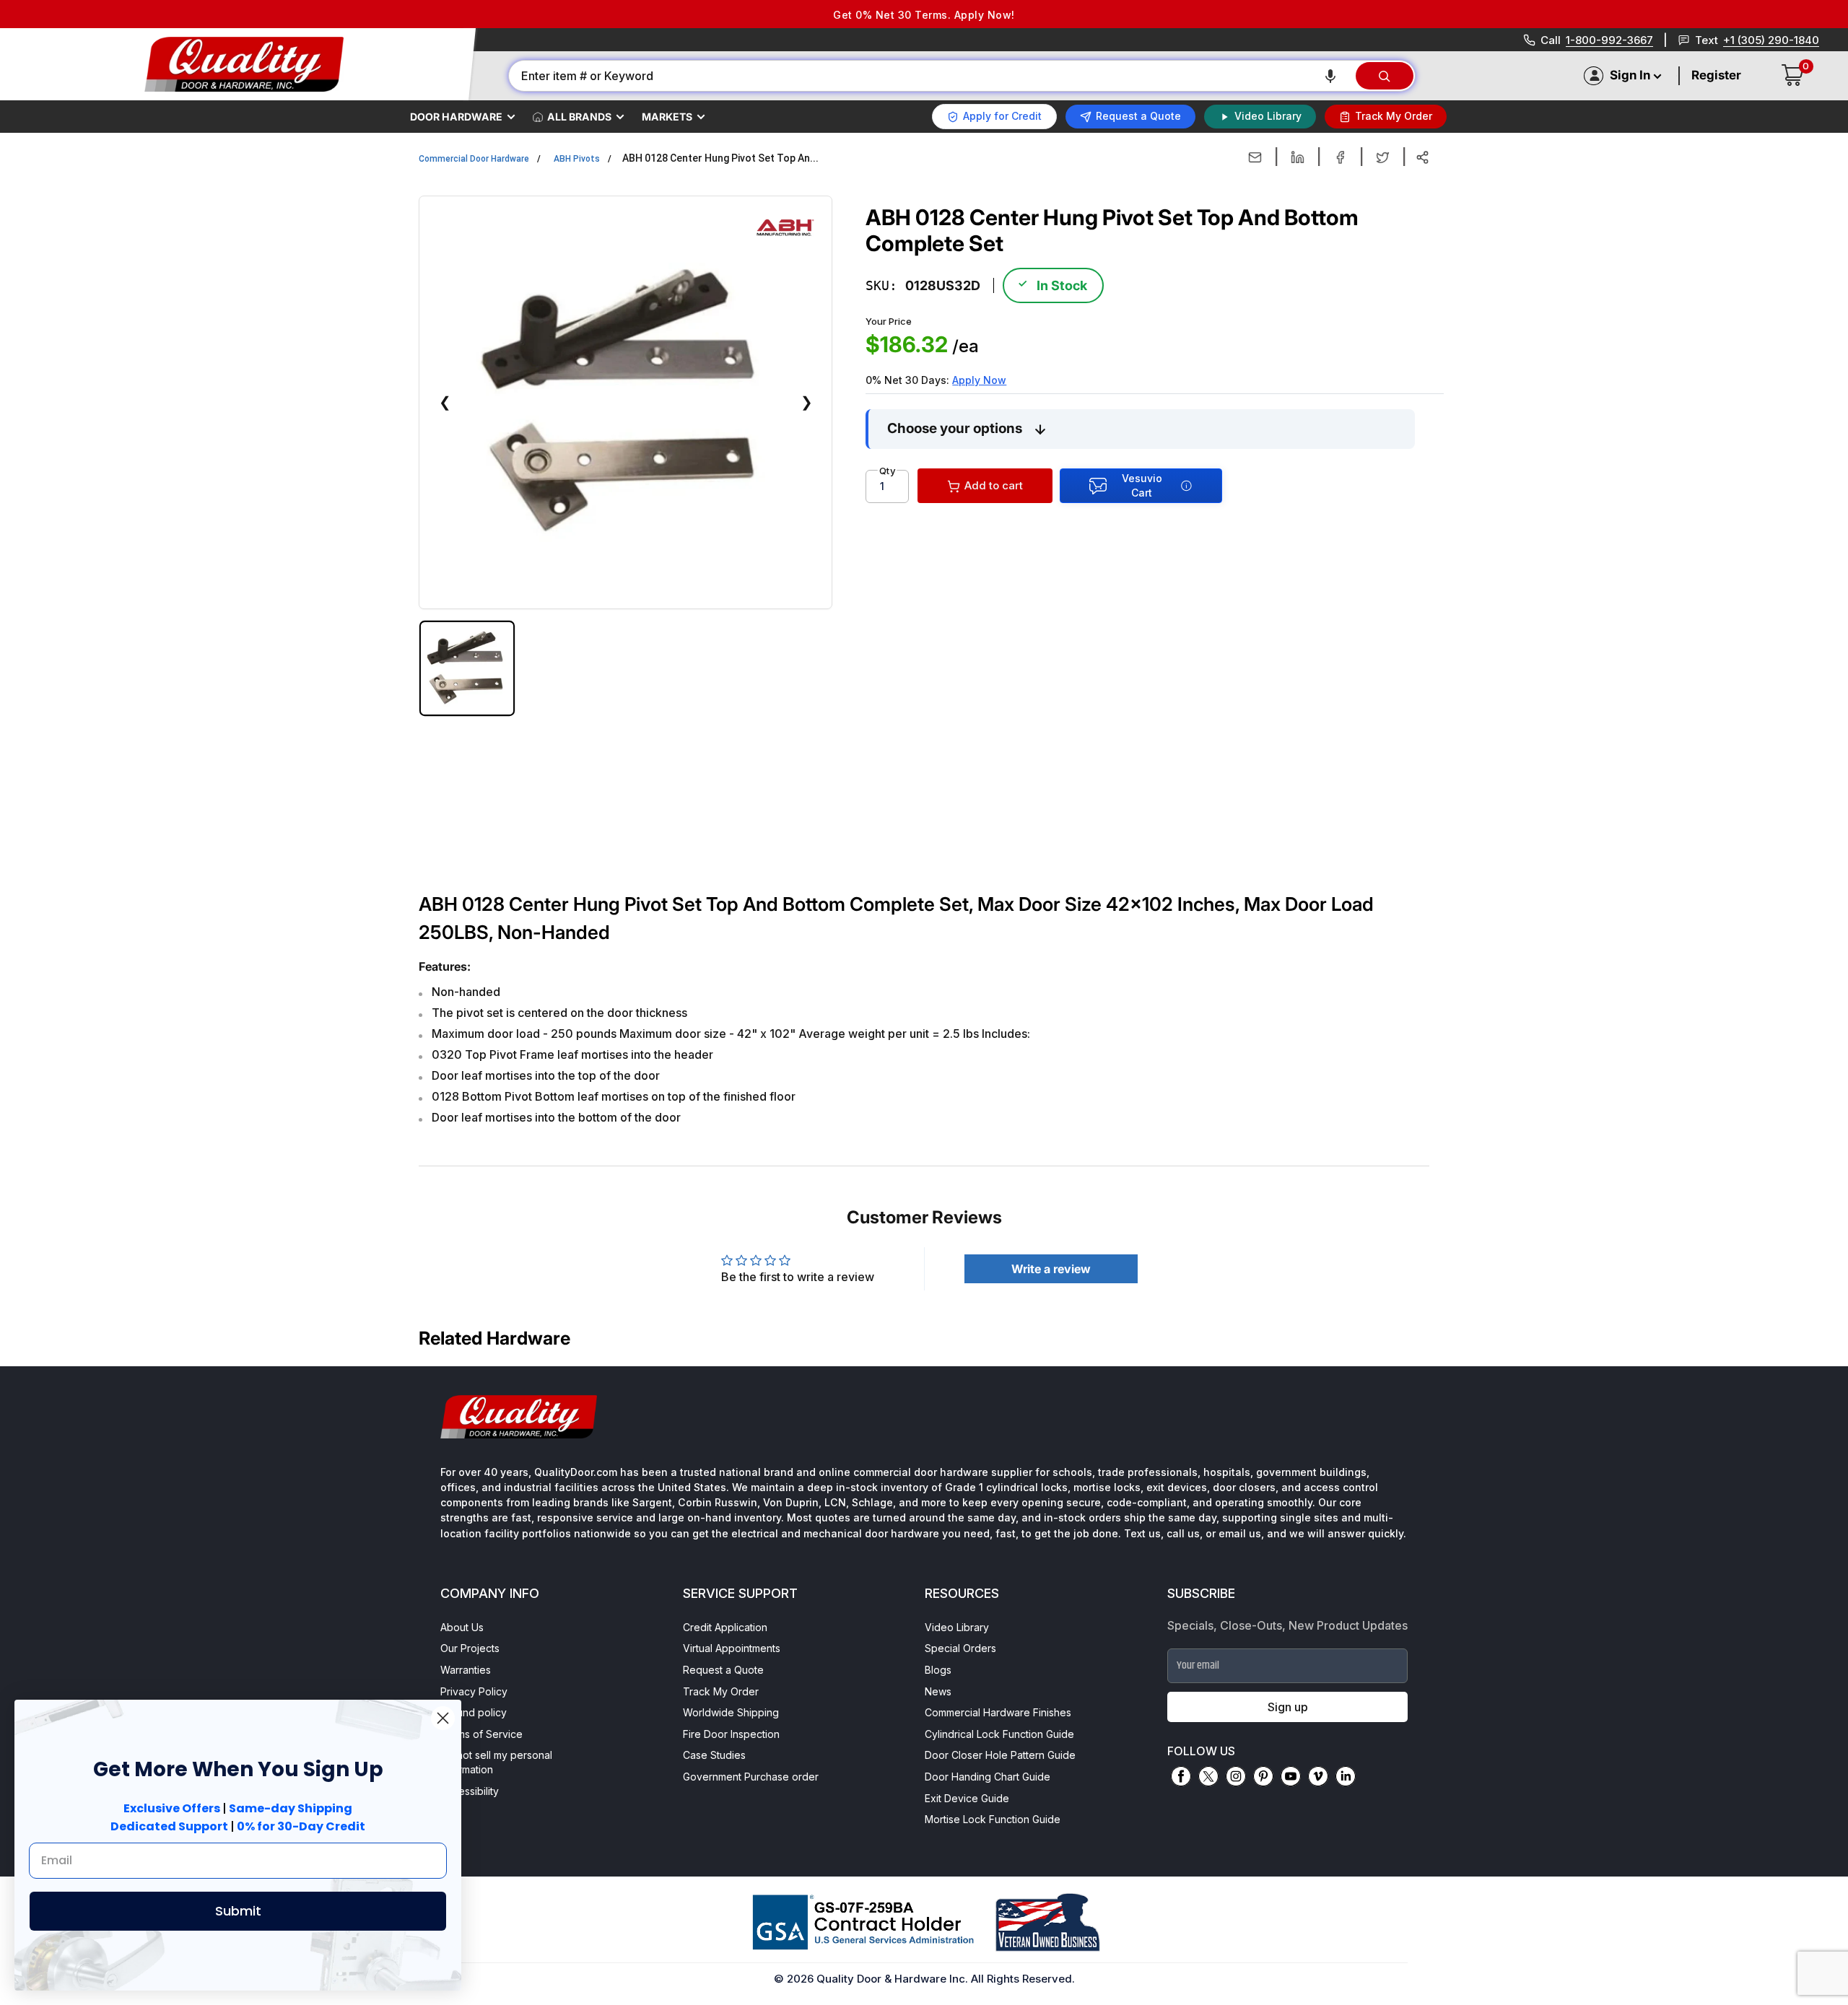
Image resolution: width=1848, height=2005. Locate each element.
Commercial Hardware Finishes (998, 1712)
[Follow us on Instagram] (1236, 1776)
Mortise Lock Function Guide (993, 1819)
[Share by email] (1255, 157)
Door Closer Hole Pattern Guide (1000, 1755)
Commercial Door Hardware (474, 159)
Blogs (938, 1670)
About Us (462, 1627)
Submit (238, 1911)
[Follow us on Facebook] (1181, 1776)
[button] (1330, 76)
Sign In (1630, 75)
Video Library (957, 1627)
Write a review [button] (1051, 1269)
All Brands (579, 117)
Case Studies (714, 1755)
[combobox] (931, 76)
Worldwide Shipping (731, 1712)
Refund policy (474, 1712)
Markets (667, 117)
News (938, 1691)
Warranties (466, 1670)
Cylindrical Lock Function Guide (999, 1734)
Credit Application (725, 1627)
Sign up (1288, 1707)
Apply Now (979, 380)
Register (1716, 75)
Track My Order (721, 1691)
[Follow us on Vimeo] (1318, 1776)
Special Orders (960, 1648)
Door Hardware (456, 117)
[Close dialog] (443, 1718)
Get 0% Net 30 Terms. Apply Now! (924, 15)
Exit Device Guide (967, 1798)
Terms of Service (481, 1734)
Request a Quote (723, 1670)
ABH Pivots (577, 159)
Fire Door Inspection (731, 1734)
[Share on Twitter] (1383, 157)
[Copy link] (1422, 157)
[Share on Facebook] (1340, 157)
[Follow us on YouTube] (1291, 1776)
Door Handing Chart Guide (988, 1777)
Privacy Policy (474, 1691)
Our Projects (470, 1648)
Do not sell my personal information (496, 1762)
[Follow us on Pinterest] (1263, 1776)
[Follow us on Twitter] (1208, 1776)
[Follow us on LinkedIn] (1346, 1776)
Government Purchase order (751, 1777)
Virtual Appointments (732, 1648)
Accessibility (470, 1791)
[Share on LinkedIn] (1298, 157)
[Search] (1385, 76)
